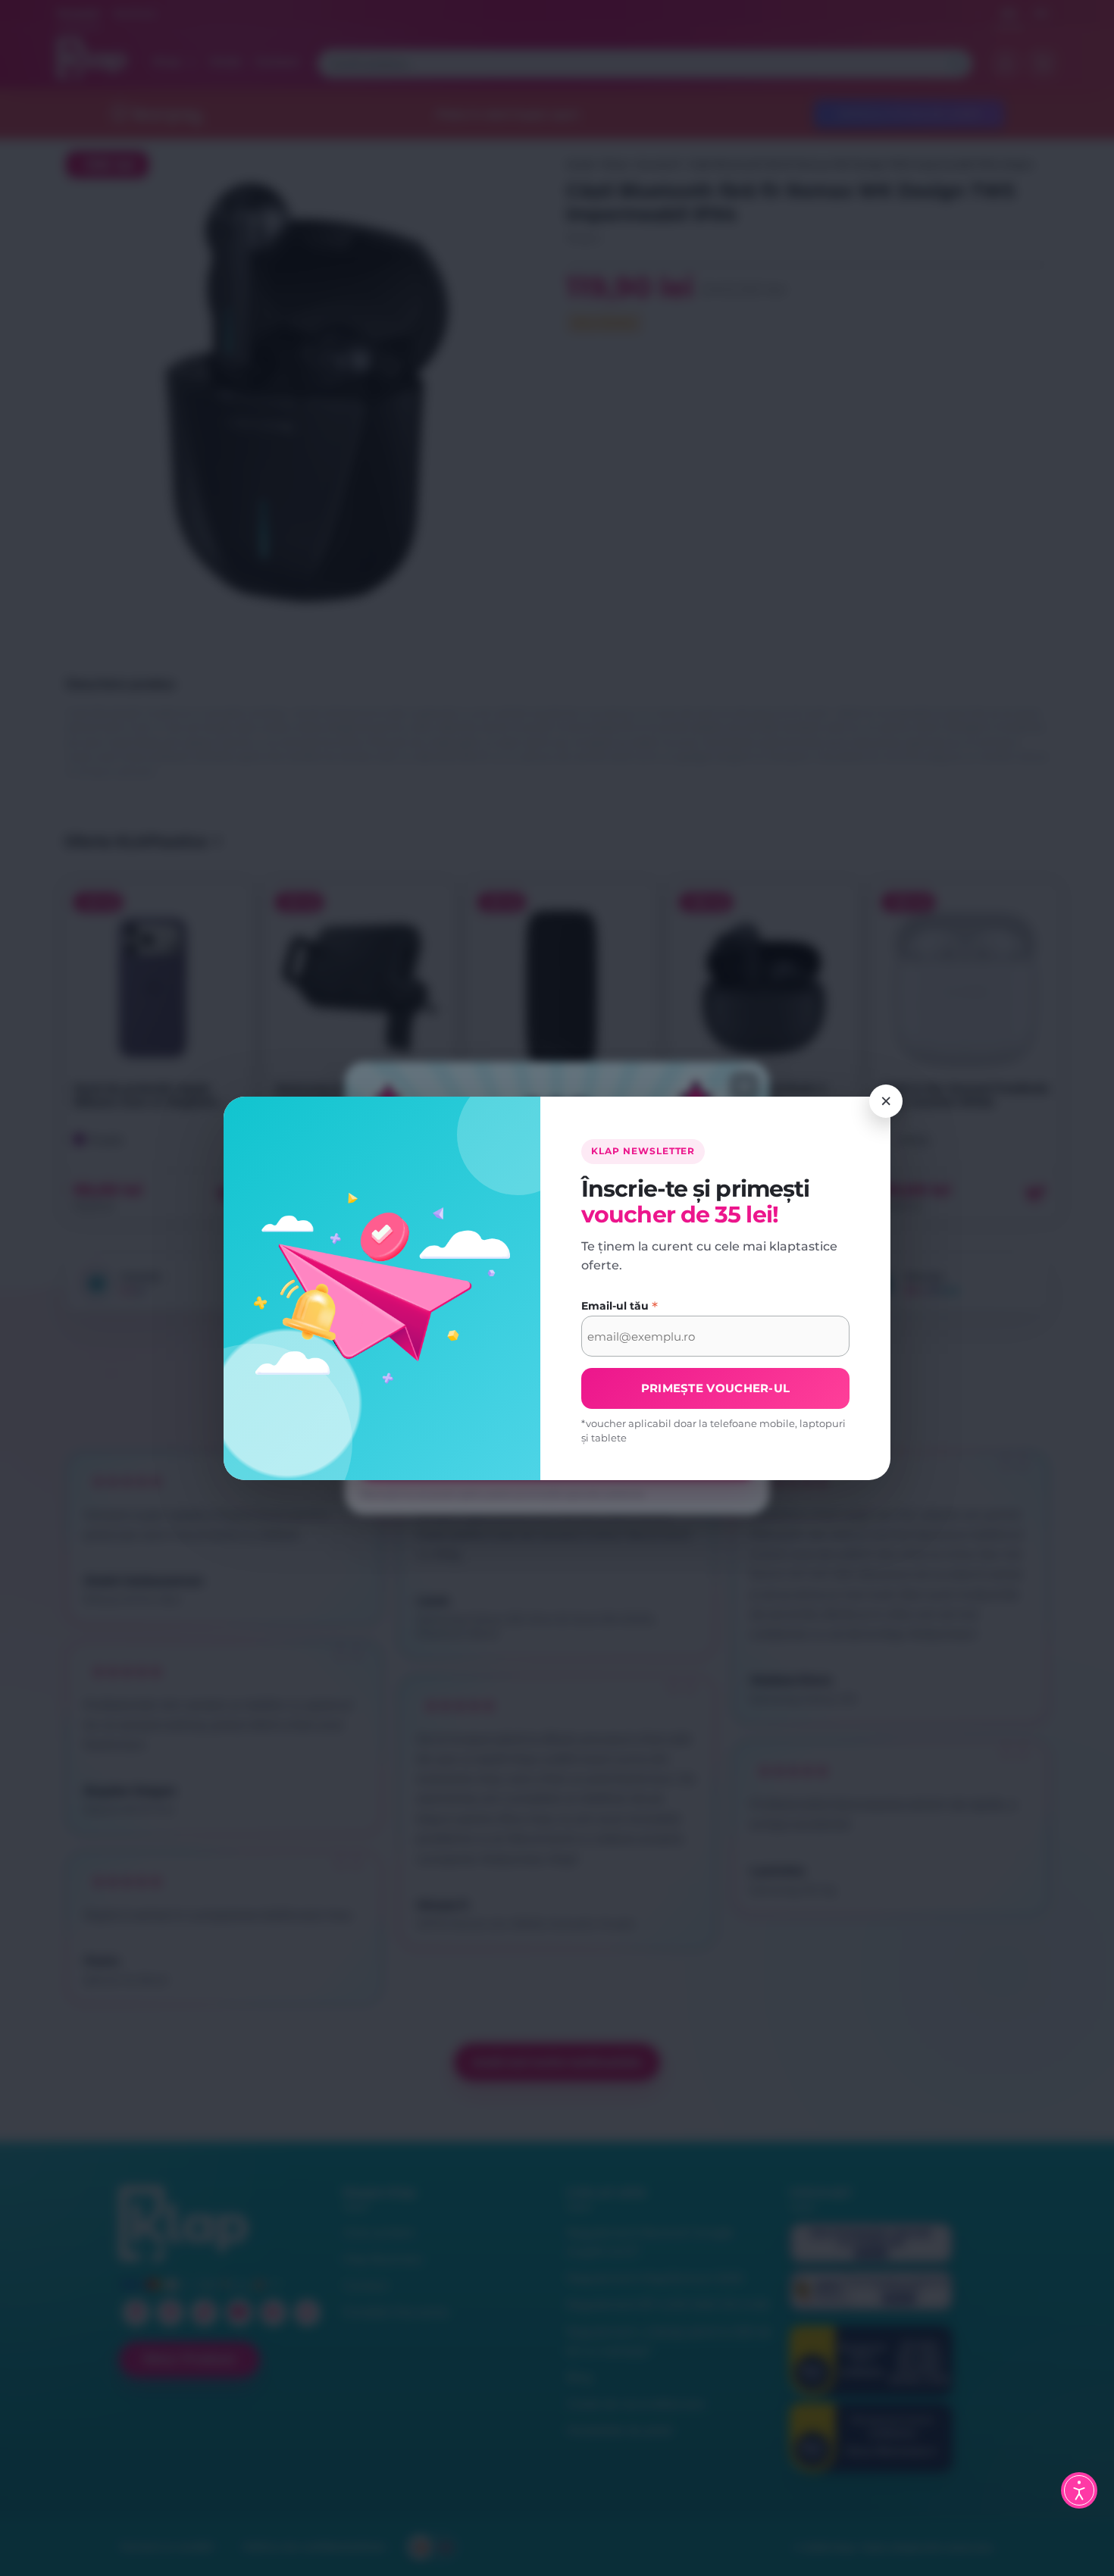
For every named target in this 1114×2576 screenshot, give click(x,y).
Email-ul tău (620, 1306)
